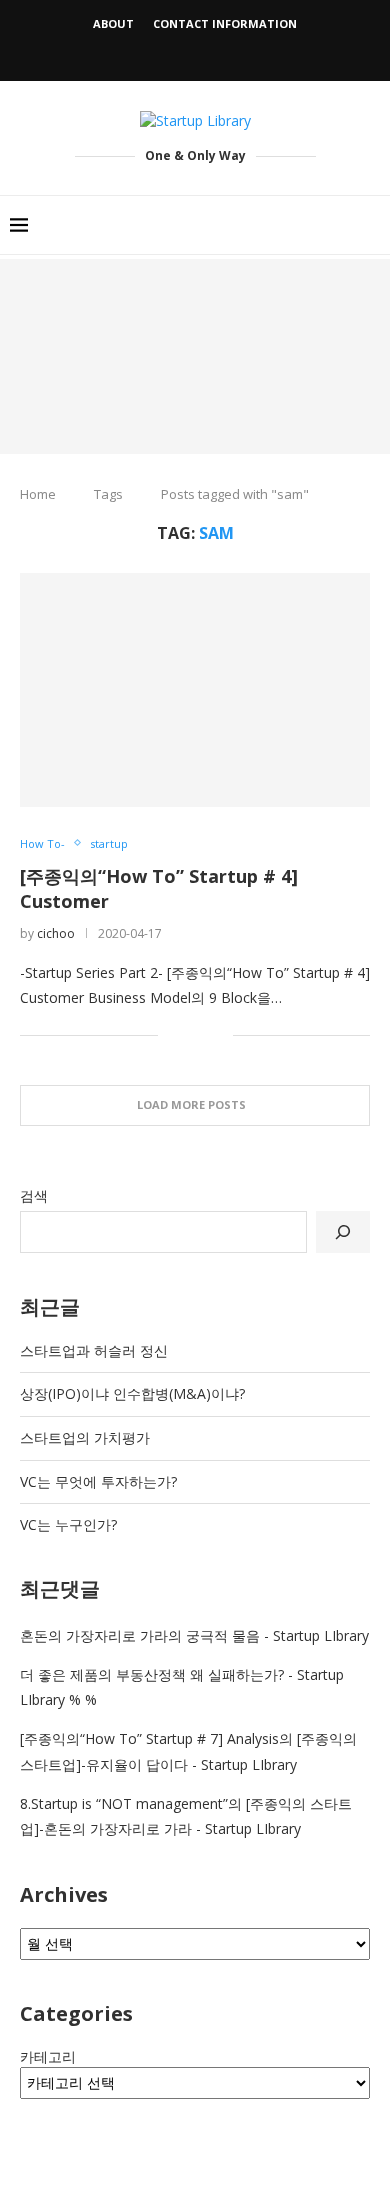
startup (109, 843)
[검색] (343, 1232)
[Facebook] (170, 53)
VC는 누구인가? (68, 1524)
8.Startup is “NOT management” (124, 1803)
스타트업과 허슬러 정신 (94, 1350)
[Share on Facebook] (187, 1035)
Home (38, 494)
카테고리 (48, 2056)
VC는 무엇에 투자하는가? (98, 1481)
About (113, 23)
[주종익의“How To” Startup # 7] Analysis (149, 1738)
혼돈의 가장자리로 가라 (94, 1635)
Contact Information (225, 23)
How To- (42, 843)
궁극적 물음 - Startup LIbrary (277, 1635)
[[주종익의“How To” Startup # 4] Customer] (195, 689)
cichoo (56, 933)
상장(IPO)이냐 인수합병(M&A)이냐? (132, 1393)
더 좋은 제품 (59, 1674)
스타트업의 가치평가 (85, 1437)
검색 (34, 1195)
